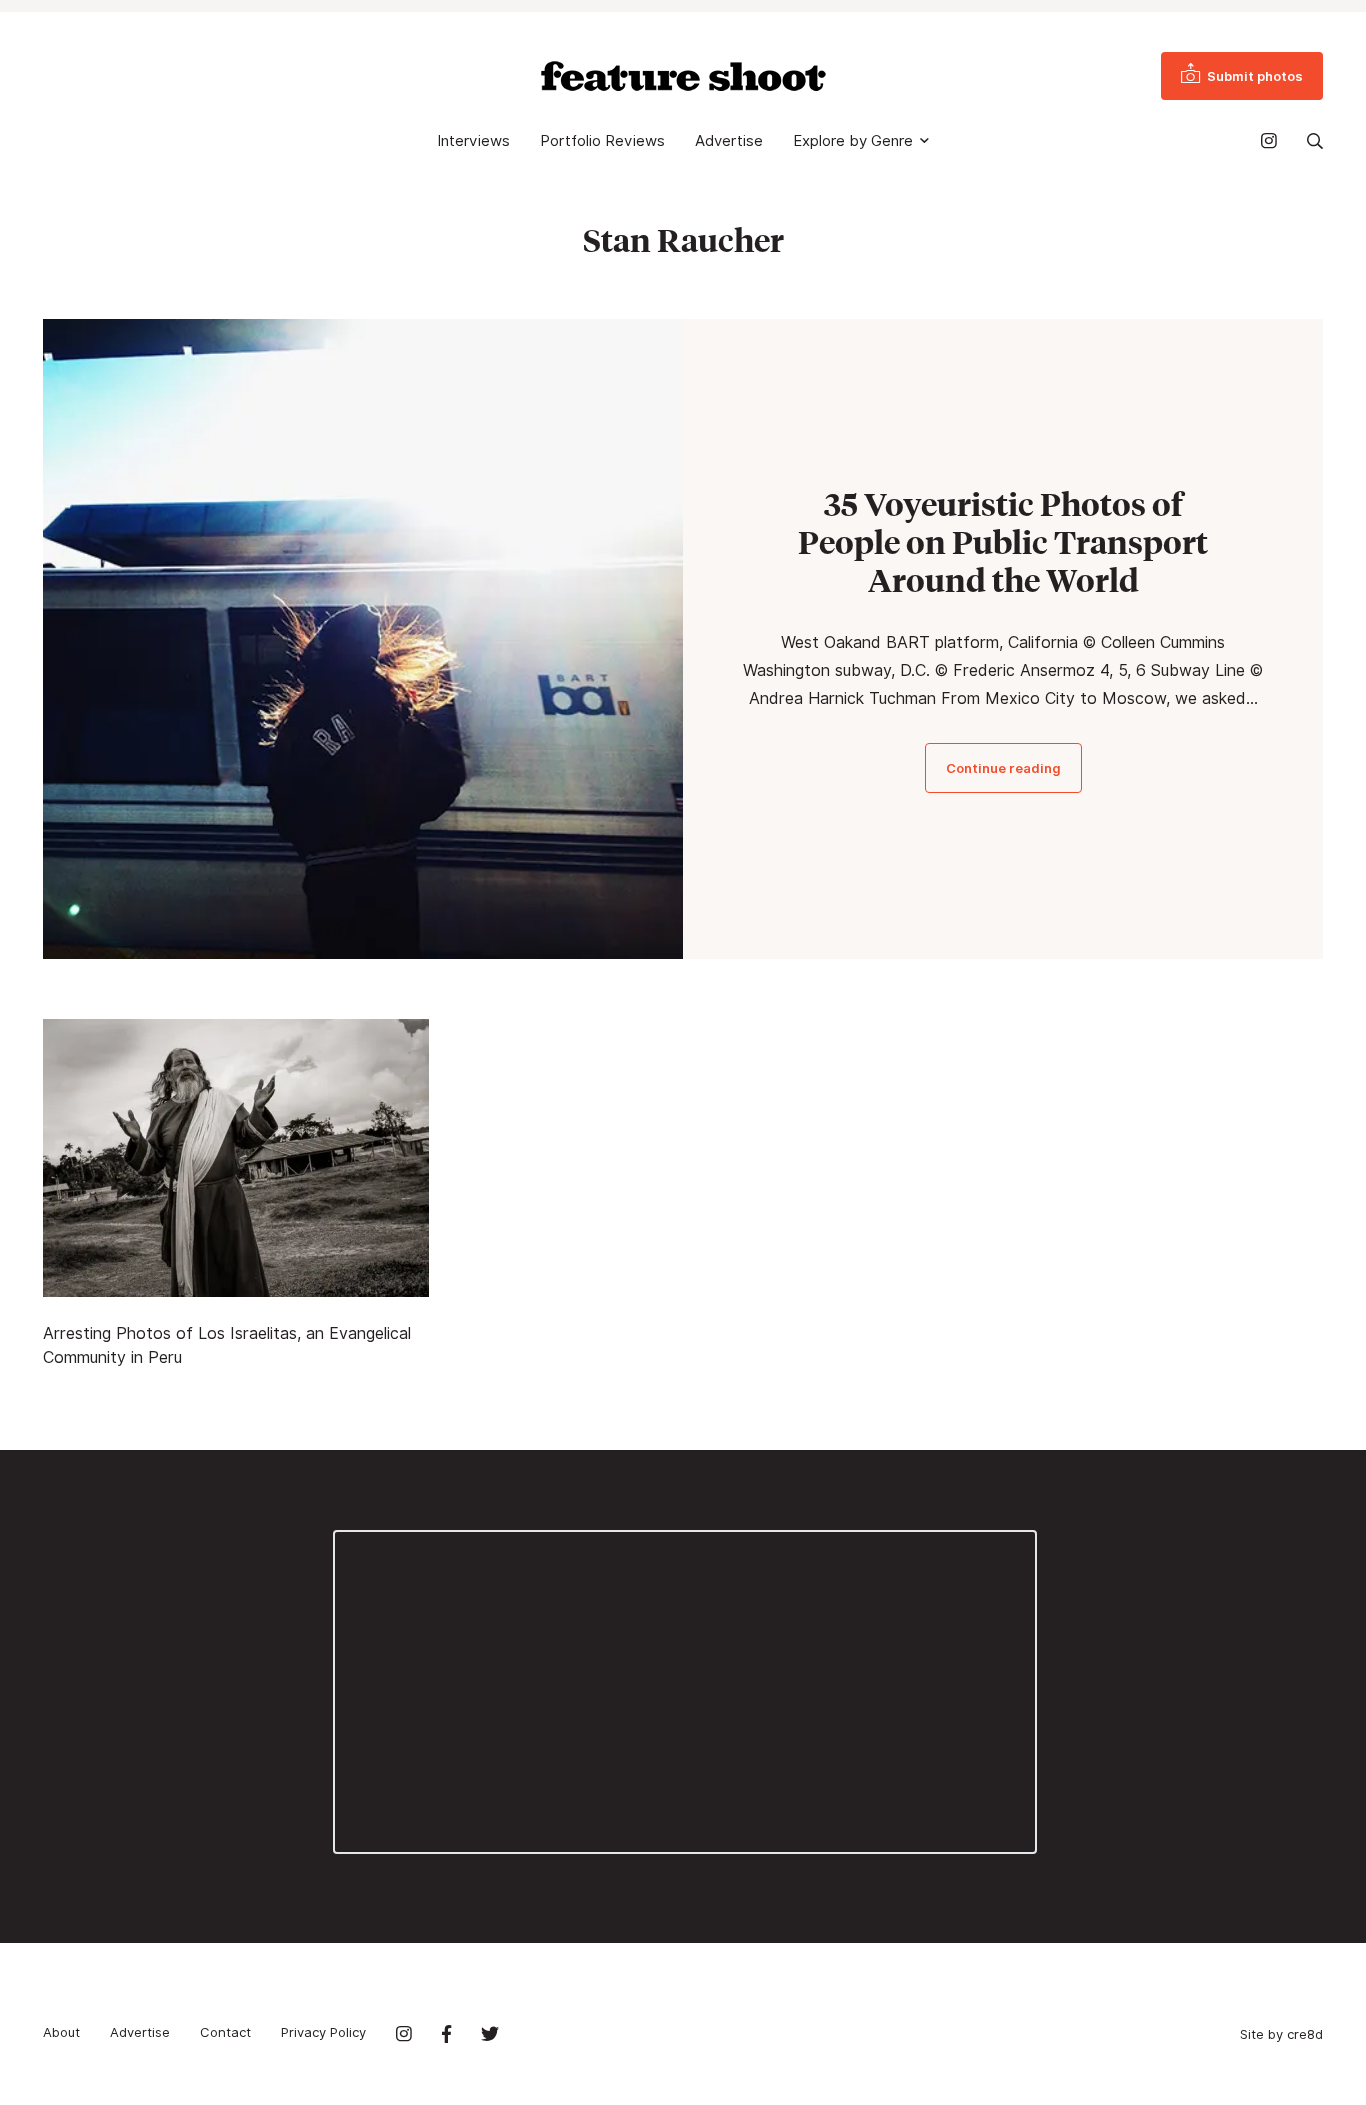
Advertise (729, 141)
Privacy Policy (323, 2032)
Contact (225, 2032)
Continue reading (1003, 768)
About (61, 2032)
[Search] (1315, 141)
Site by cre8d (1281, 2034)
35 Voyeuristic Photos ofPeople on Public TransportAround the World (1003, 542)
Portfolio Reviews (602, 141)
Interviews (473, 141)
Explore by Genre (853, 141)
